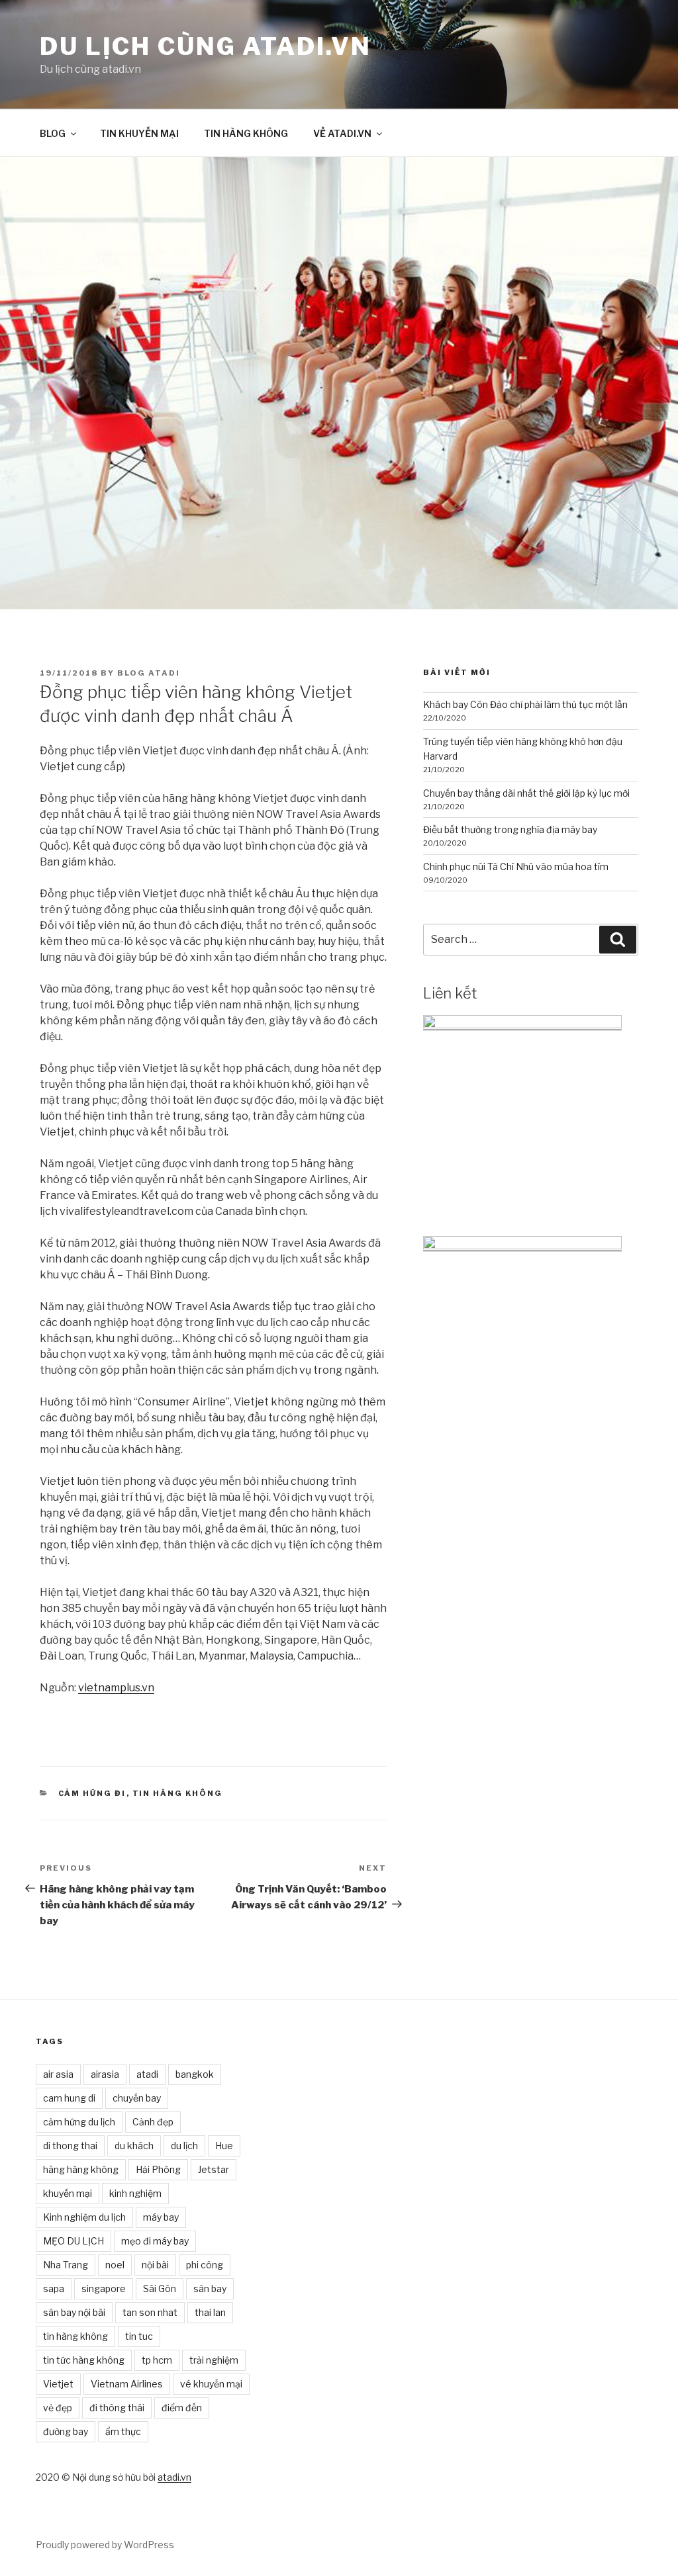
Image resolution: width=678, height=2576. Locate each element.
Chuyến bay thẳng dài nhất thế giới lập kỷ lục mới (526, 793)
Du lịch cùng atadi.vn (205, 46)
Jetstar (214, 2169)
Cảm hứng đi (92, 1793)
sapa (54, 2288)
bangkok (195, 2074)
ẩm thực (123, 2431)
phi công (205, 2265)
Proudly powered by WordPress (105, 2545)
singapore (104, 2288)
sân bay (210, 2288)
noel (115, 2265)
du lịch (184, 2146)
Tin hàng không (178, 1793)
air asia (58, 2074)
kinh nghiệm (135, 2193)
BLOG (53, 133)
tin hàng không (75, 2336)
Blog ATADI (149, 673)
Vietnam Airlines (127, 2384)
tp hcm (157, 2360)
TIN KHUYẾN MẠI (139, 133)
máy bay (161, 2217)
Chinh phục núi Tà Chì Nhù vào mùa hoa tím (516, 866)
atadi (147, 2074)
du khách (134, 2146)
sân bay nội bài (74, 2312)
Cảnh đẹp (153, 2122)
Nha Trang (66, 2265)
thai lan (210, 2312)
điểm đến (182, 2408)
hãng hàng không (81, 2169)
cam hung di (69, 2098)
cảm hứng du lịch (79, 2122)
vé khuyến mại (211, 2384)
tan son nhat (150, 2312)
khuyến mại (68, 2193)
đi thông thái (117, 2408)
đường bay (66, 2431)
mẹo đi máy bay (155, 2241)
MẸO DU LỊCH (73, 2241)
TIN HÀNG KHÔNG (246, 133)
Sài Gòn (160, 2288)
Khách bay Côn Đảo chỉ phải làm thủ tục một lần (525, 704)
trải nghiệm (214, 2360)
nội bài (155, 2265)
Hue (224, 2146)
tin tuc (139, 2336)
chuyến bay (137, 2098)
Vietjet (58, 2384)
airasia (105, 2074)
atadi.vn (174, 2477)
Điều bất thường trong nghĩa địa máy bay (510, 829)
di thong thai (70, 2146)
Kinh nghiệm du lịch (84, 2217)
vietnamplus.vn (116, 1688)
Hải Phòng (158, 2169)
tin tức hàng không (84, 2360)
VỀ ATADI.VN (342, 133)
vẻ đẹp (58, 2408)
